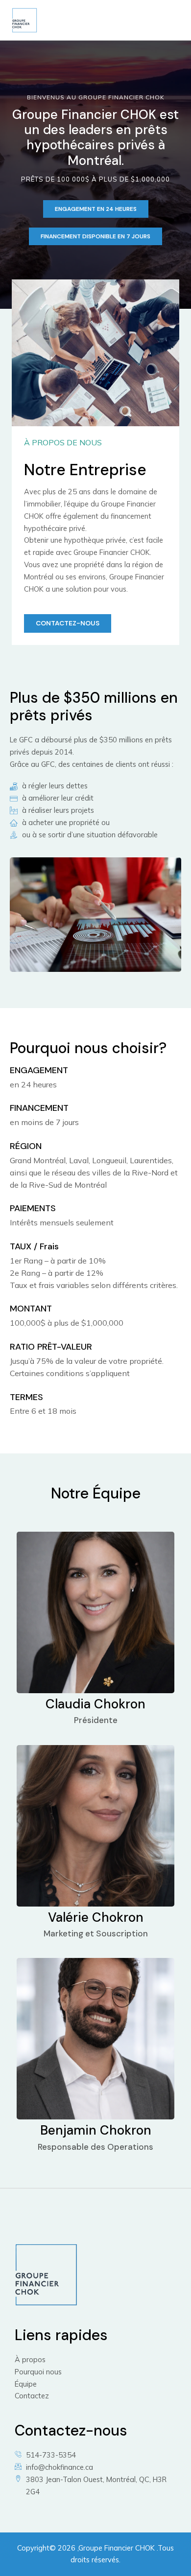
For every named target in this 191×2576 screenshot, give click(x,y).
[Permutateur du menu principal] (168, 20)
